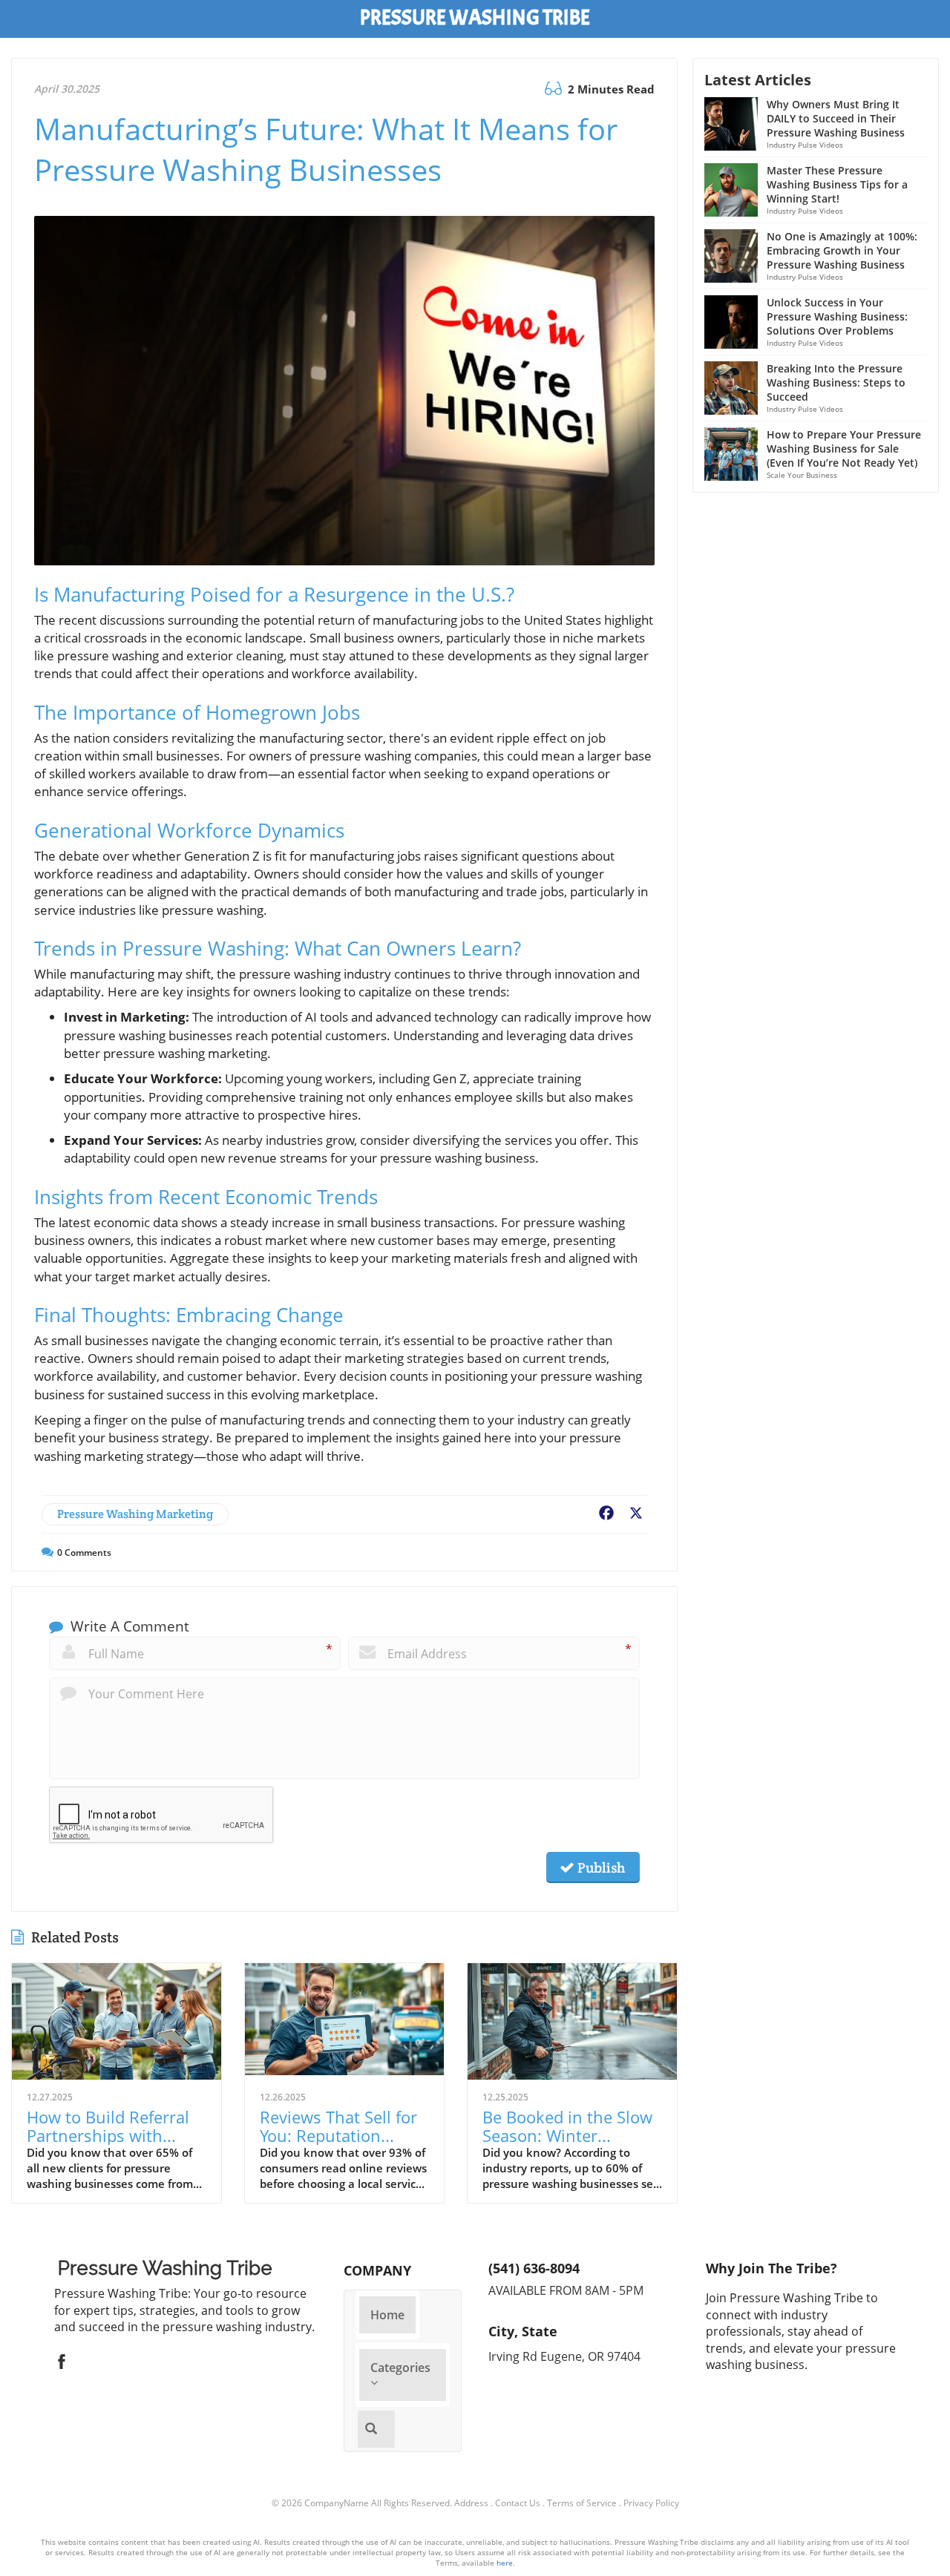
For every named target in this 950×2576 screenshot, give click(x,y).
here (505, 2563)
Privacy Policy (651, 2503)
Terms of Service (582, 2503)
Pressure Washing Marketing (135, 1514)
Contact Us (518, 2503)
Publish (600, 1867)
